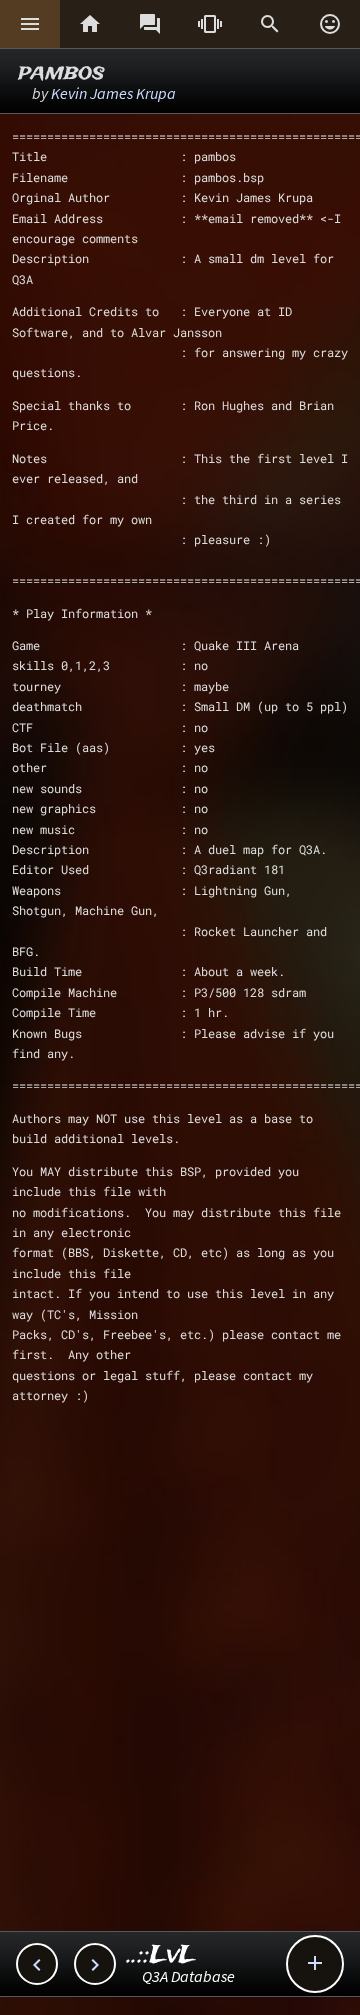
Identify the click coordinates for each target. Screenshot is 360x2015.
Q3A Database (188, 1976)
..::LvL (161, 1955)
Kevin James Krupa (113, 93)
